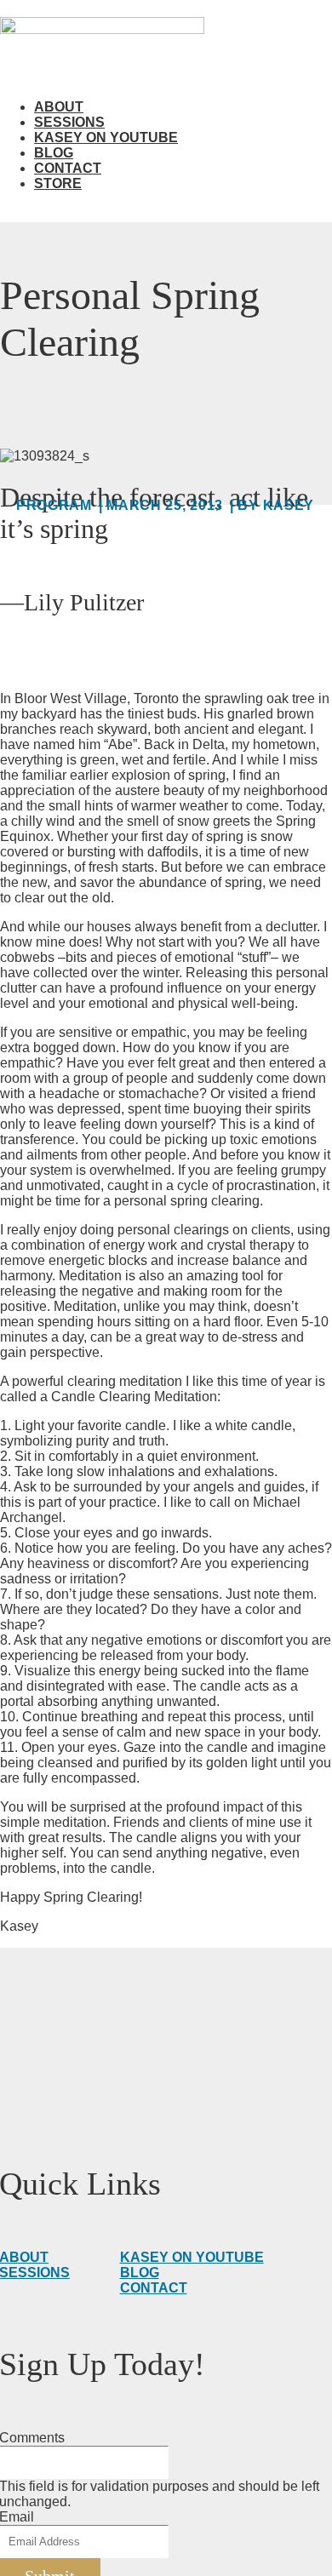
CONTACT (154, 2288)
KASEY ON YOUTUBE (192, 2257)
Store (58, 183)
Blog (54, 153)
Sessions (69, 122)
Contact (68, 168)
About (59, 107)
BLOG (140, 2273)
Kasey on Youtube (106, 137)
